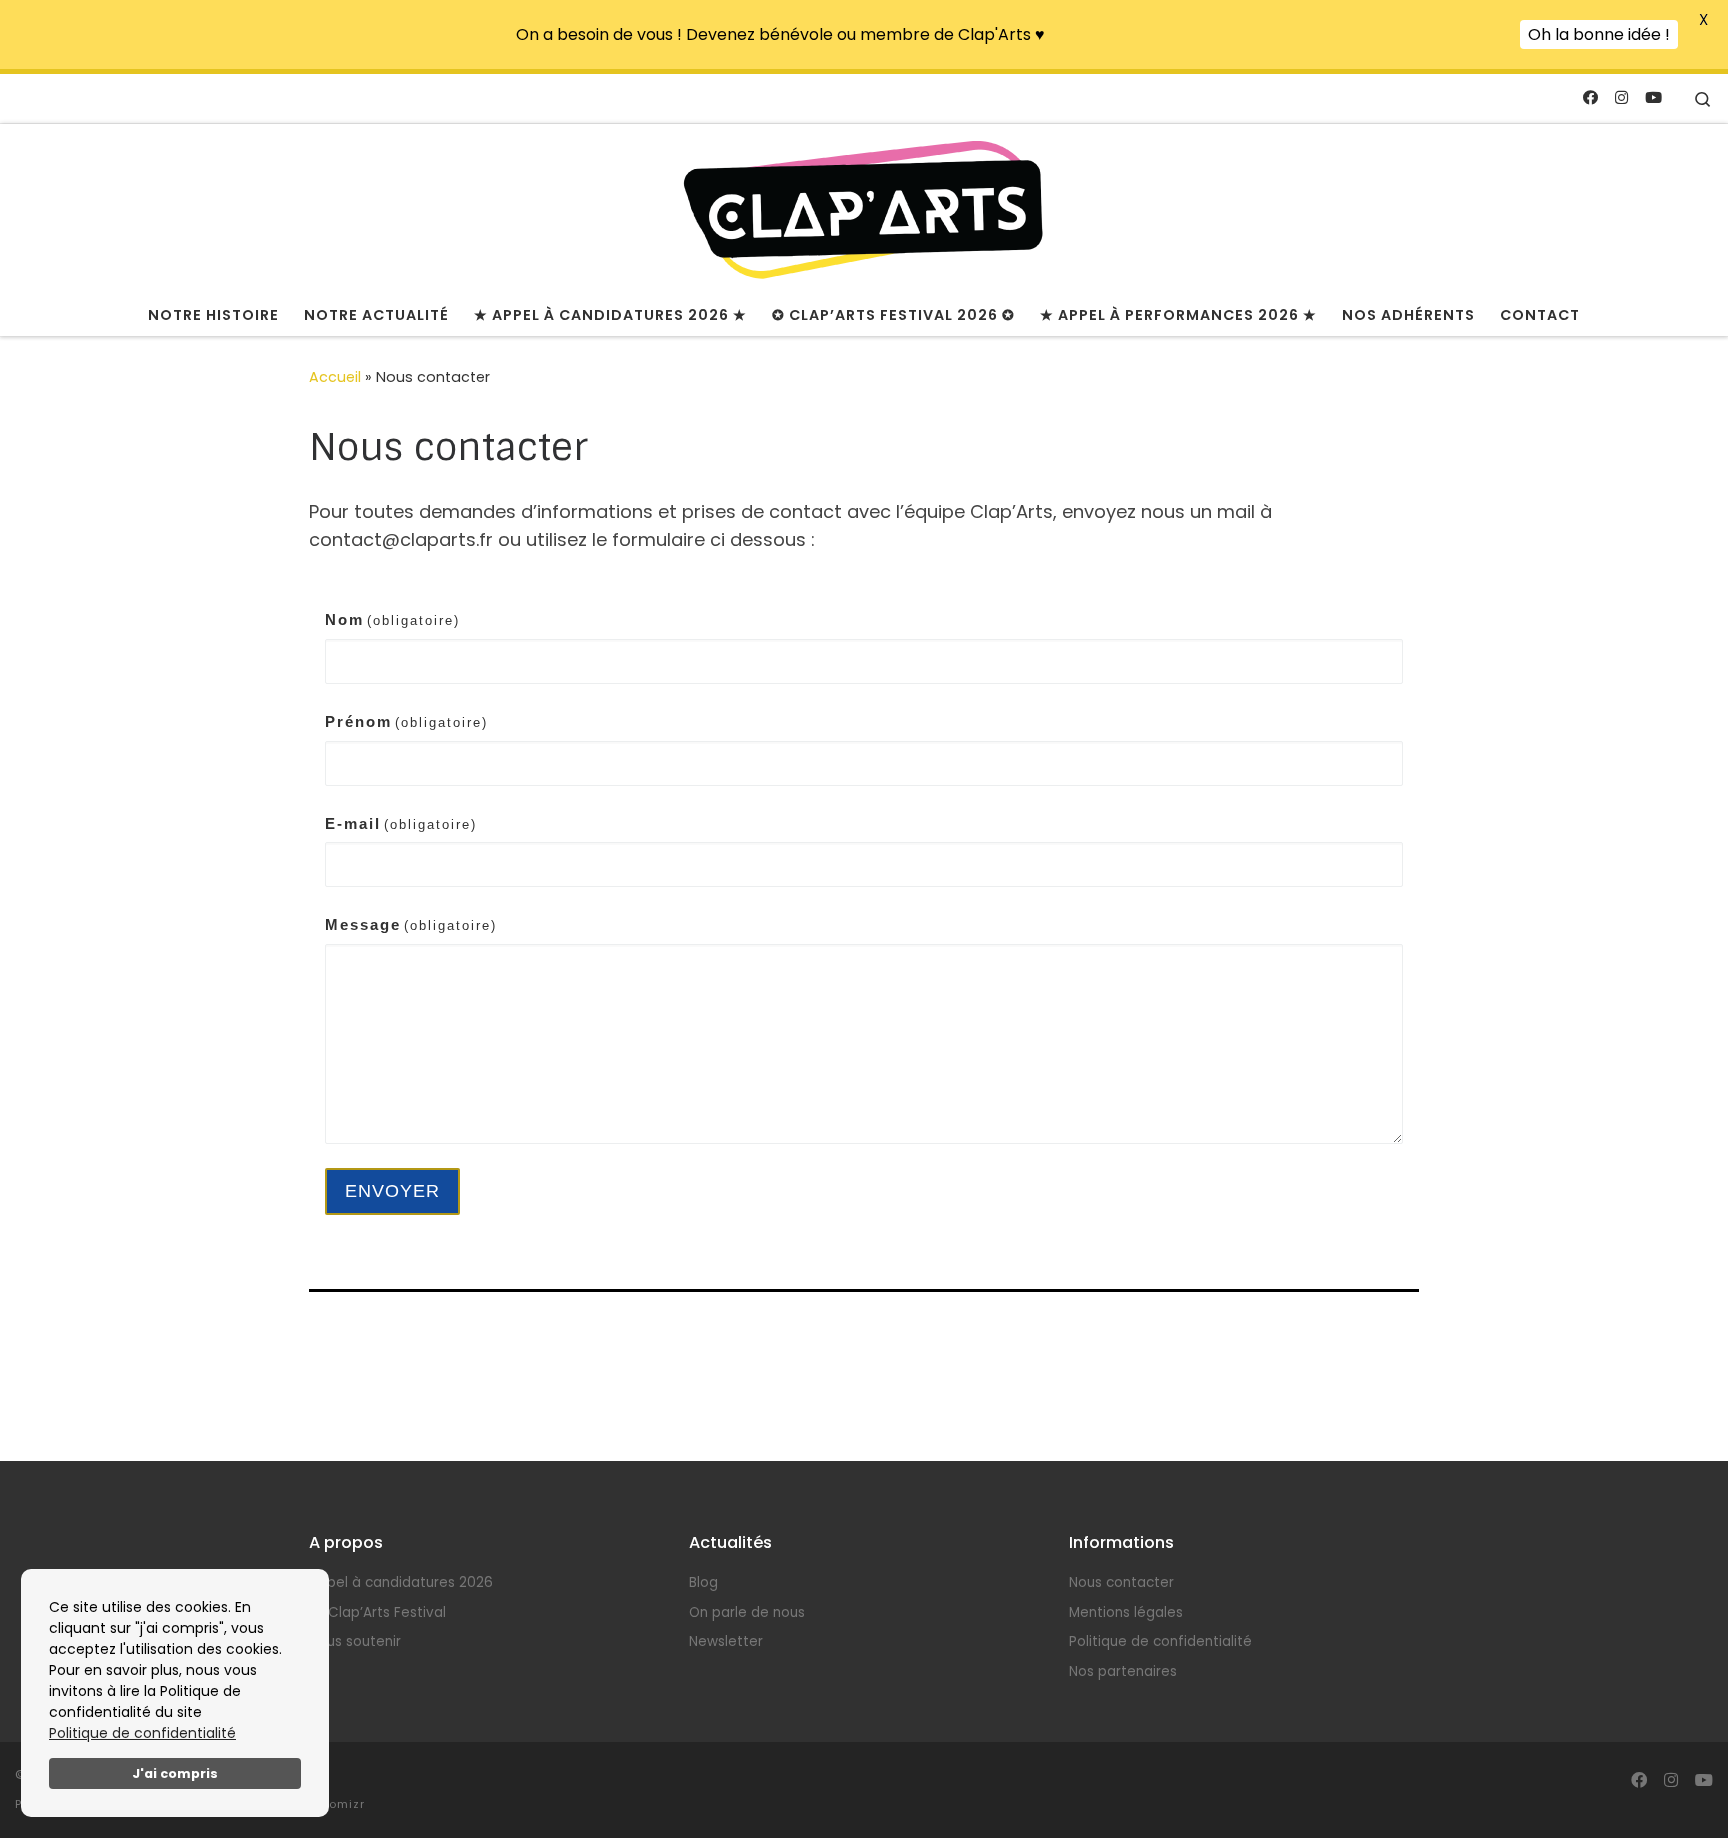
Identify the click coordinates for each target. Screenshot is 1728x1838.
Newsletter (726, 1641)
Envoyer (392, 1191)
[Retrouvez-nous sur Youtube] (1653, 97)
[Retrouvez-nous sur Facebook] (1590, 97)
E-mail (401, 823)
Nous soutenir (355, 1641)
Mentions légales (1126, 1612)
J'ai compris (175, 1773)
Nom (392, 619)
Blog (703, 1582)
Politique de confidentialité (142, 1733)
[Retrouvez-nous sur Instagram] (1621, 97)
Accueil (335, 377)
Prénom (406, 721)
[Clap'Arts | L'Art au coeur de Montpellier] (864, 207)
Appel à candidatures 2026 (401, 1582)
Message (411, 924)
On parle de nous (747, 1612)
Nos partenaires (1123, 1671)
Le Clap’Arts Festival (377, 1612)
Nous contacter (1121, 1582)
